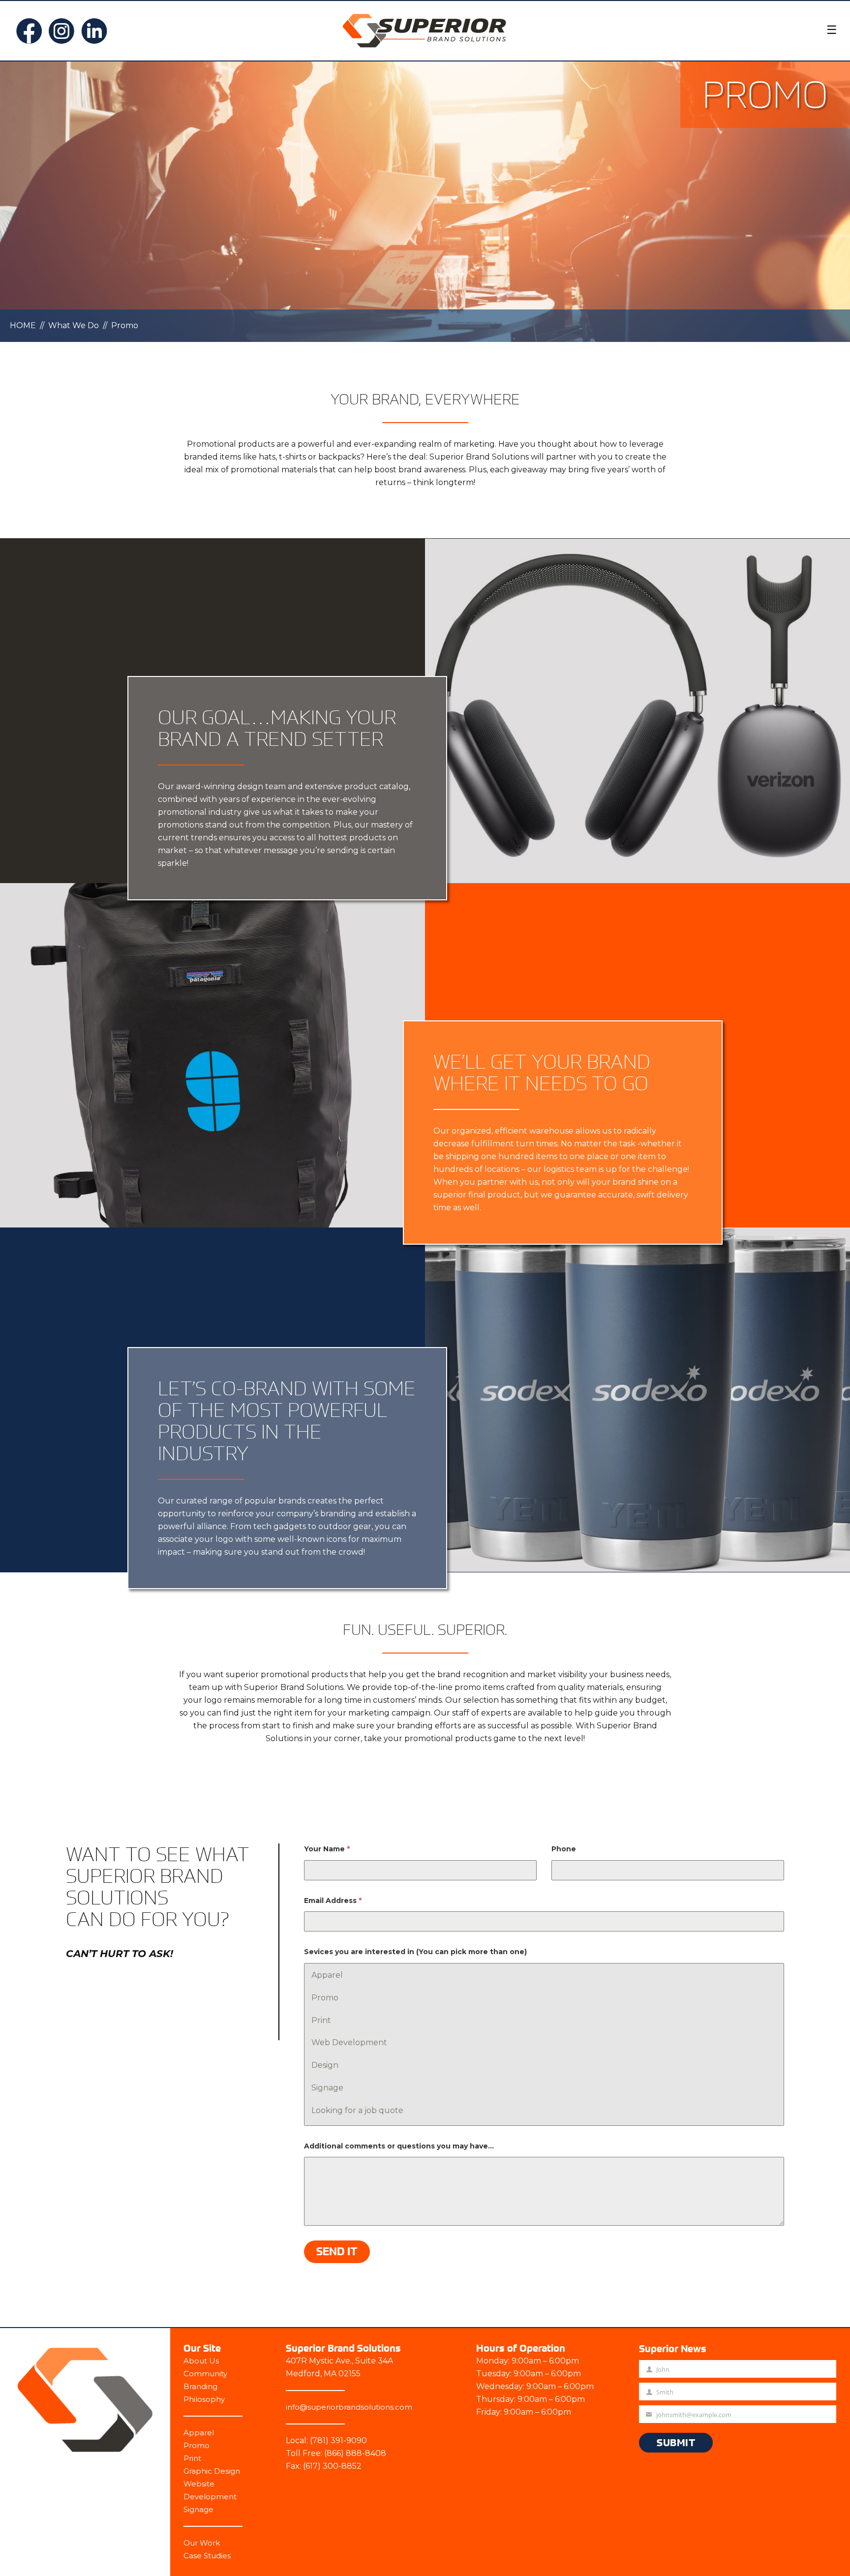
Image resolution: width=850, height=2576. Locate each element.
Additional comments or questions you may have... (399, 2146)
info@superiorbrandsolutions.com (349, 2407)
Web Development (349, 2042)
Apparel (327, 1975)
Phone (564, 1849)
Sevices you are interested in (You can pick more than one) (415, 1952)
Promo (325, 1998)
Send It (337, 2251)
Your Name (327, 1849)
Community (205, 2374)
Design (325, 2065)
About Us (201, 2361)
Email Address (333, 1901)
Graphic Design (212, 2471)
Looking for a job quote (357, 2110)
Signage (327, 2088)
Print (321, 2020)
